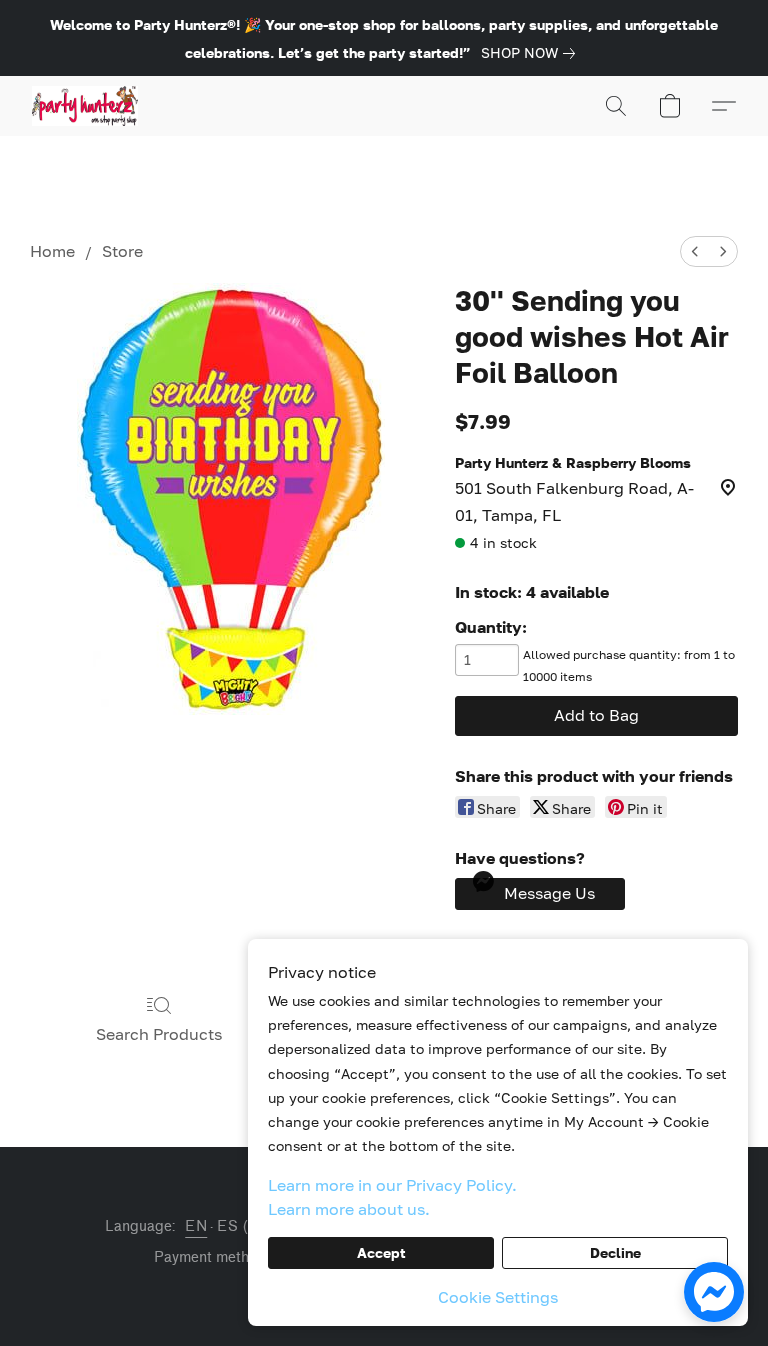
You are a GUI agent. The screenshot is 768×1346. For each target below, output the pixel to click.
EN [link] (196, 1226)
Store (122, 251)
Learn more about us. (349, 1209)
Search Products (159, 1034)
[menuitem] (695, 251)
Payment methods (213, 1257)
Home (52, 251)
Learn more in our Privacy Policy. (392, 1185)
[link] (532, 53)
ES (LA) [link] (245, 1226)
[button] (85, 106)
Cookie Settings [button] (498, 1297)
